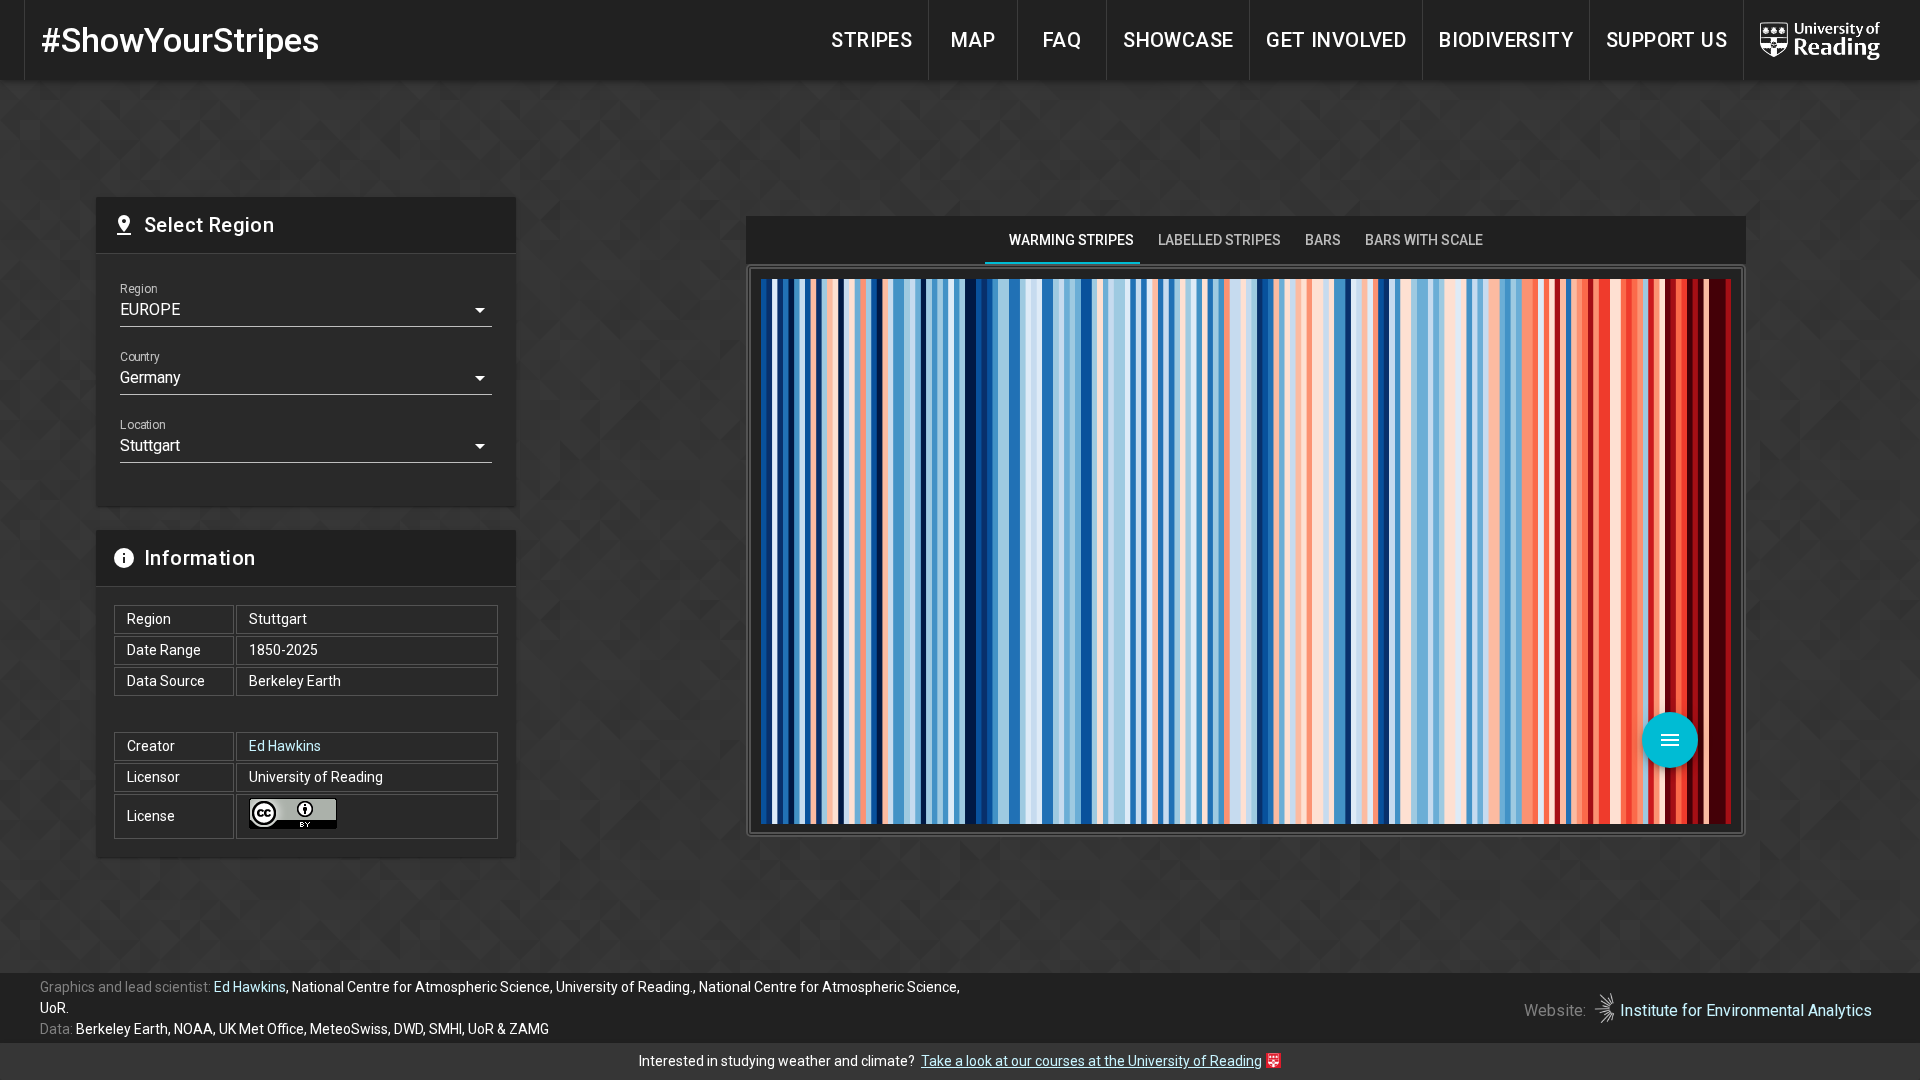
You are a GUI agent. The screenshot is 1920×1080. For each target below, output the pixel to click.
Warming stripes (1071, 240)
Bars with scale (1424, 240)
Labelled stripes (1219, 240)
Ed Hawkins (285, 746)
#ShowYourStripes (180, 40)
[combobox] (306, 314)
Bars (1323, 240)
